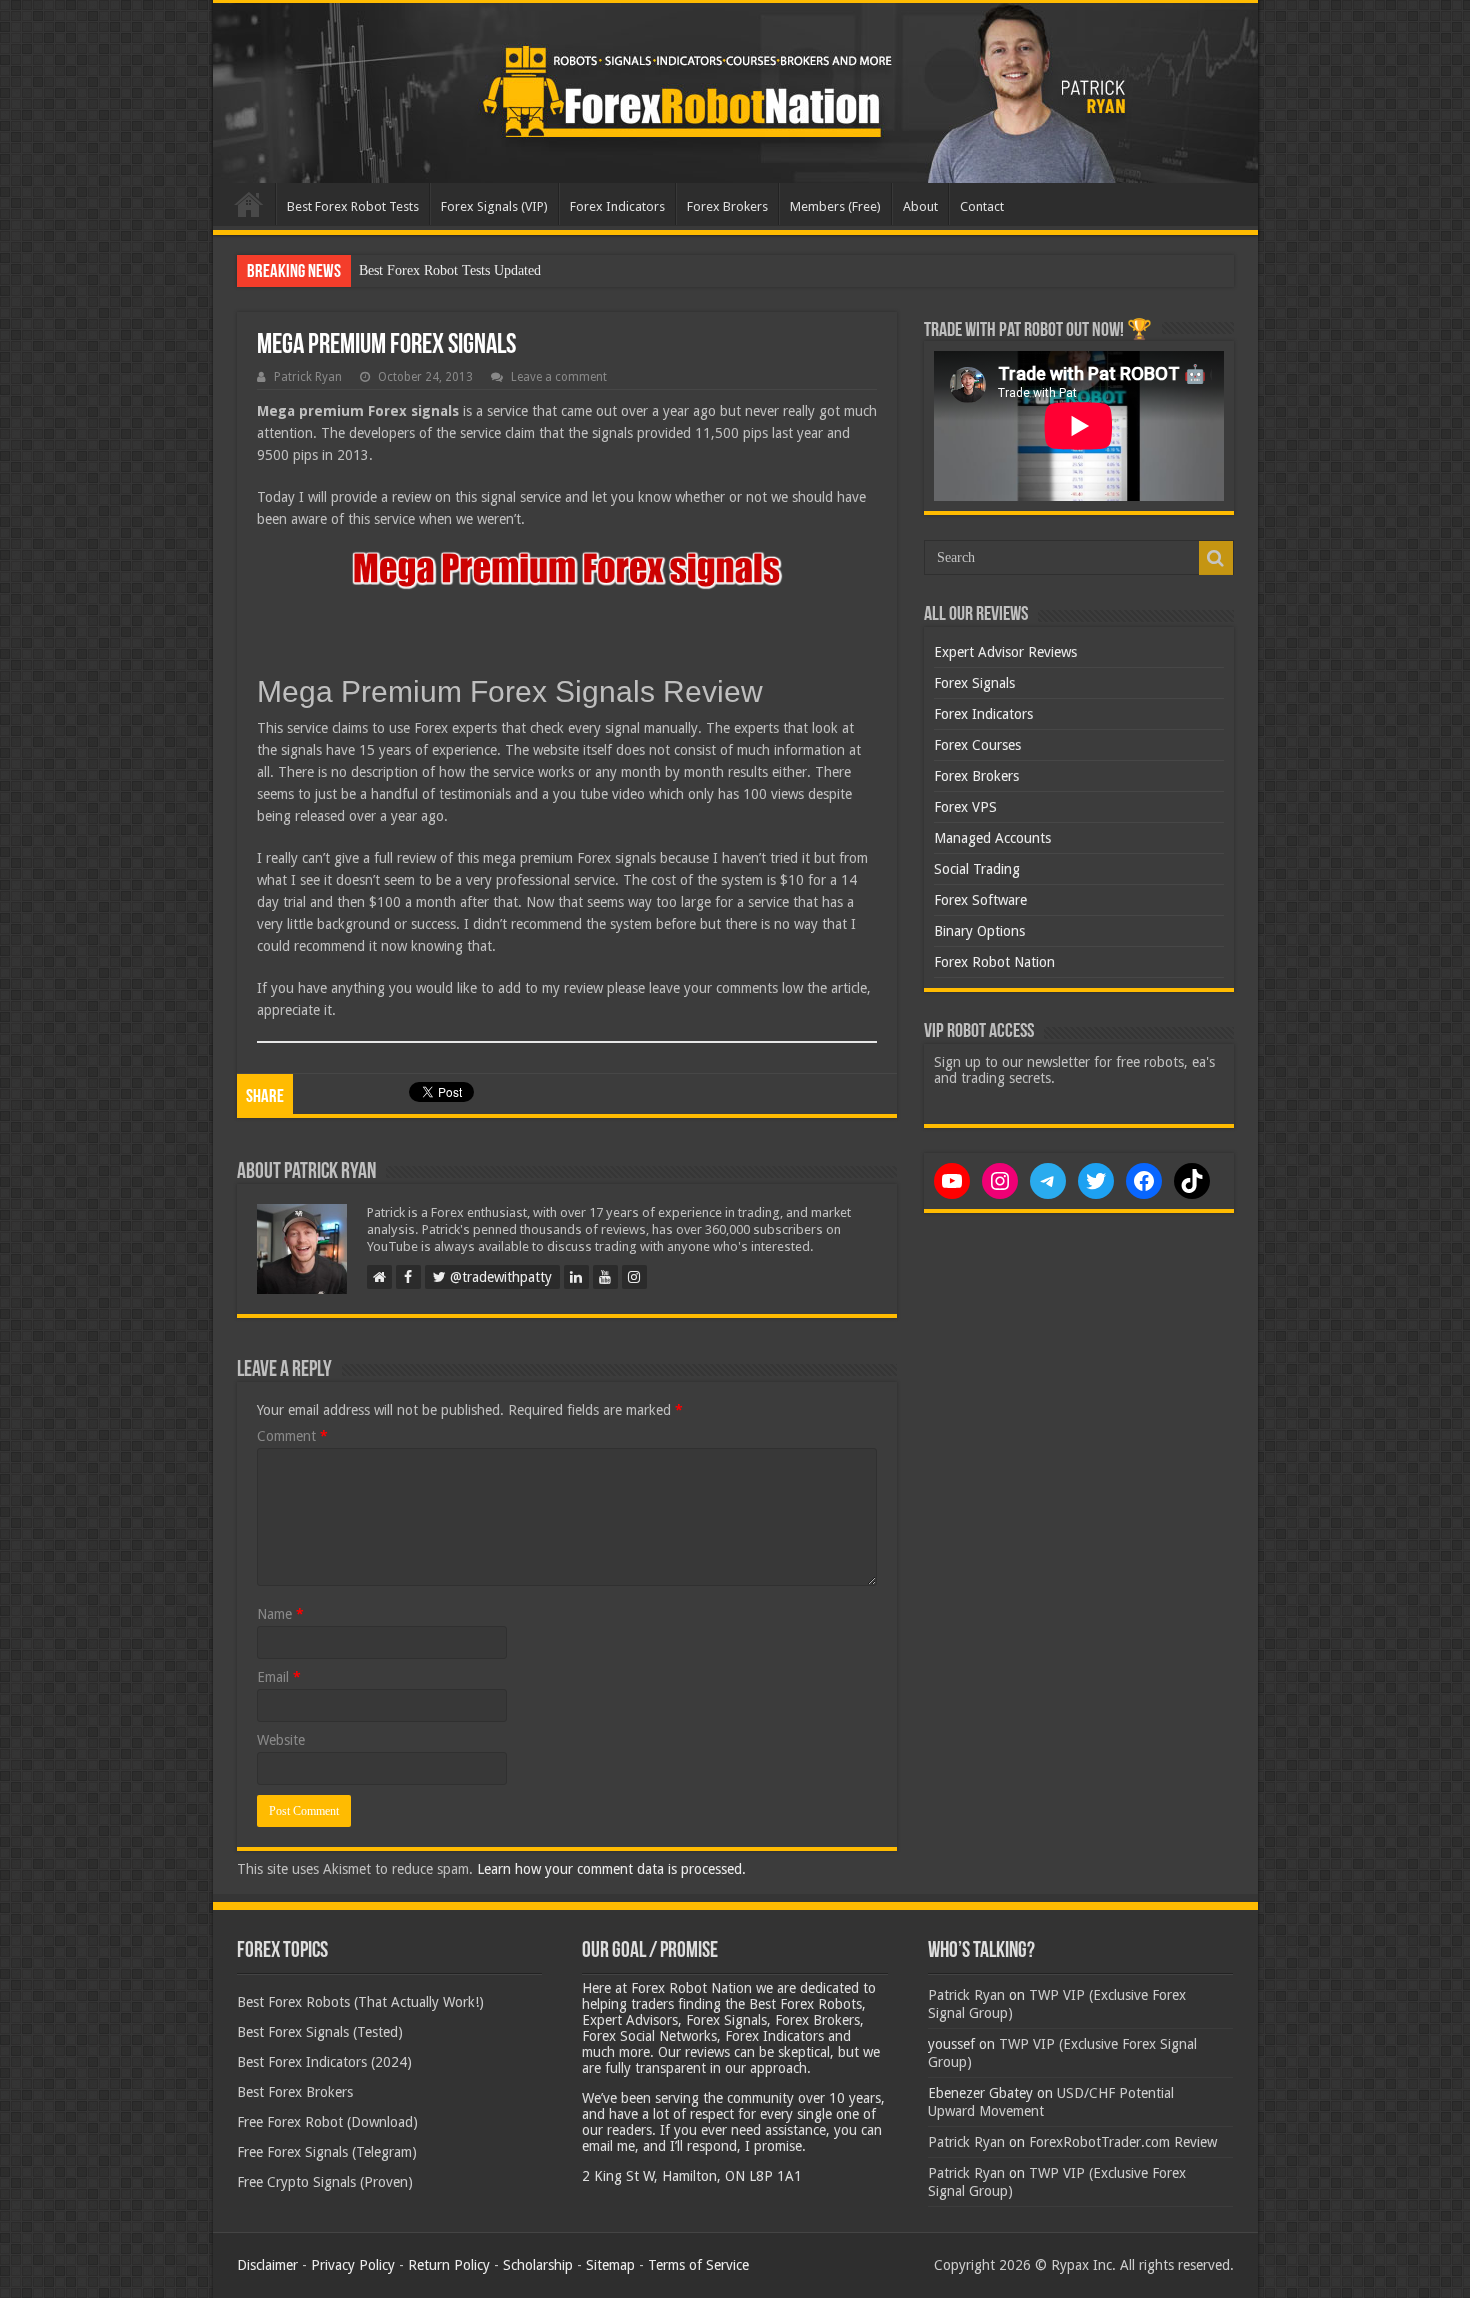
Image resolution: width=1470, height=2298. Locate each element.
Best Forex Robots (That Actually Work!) (360, 2002)
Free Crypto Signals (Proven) (325, 2182)
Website (281, 1740)
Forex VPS (965, 807)
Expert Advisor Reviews (1005, 652)
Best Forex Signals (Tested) (320, 2032)
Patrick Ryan (308, 377)
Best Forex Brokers (295, 2092)
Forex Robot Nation (994, 962)
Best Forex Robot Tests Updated (450, 270)
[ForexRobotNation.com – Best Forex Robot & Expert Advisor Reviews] (735, 93)
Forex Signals (974, 683)
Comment (292, 1436)
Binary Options (979, 931)
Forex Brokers (727, 206)
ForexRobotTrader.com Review (1123, 2142)
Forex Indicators (617, 206)
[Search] (1216, 558)
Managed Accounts (992, 838)
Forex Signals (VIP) (494, 206)
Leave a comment (559, 377)
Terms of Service (698, 2265)
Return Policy (449, 2265)
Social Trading (977, 869)
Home (249, 204)
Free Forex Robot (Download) (327, 2122)
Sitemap (610, 2265)
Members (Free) (835, 206)
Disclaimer (267, 2265)
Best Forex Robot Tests (353, 206)
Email (279, 1677)
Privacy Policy (353, 2265)
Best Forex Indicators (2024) (324, 2062)
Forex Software (980, 900)
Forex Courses (977, 745)
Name (280, 1614)
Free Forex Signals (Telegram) (327, 2152)
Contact (982, 206)
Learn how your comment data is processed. (611, 1869)
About (920, 206)
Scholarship (538, 2265)
